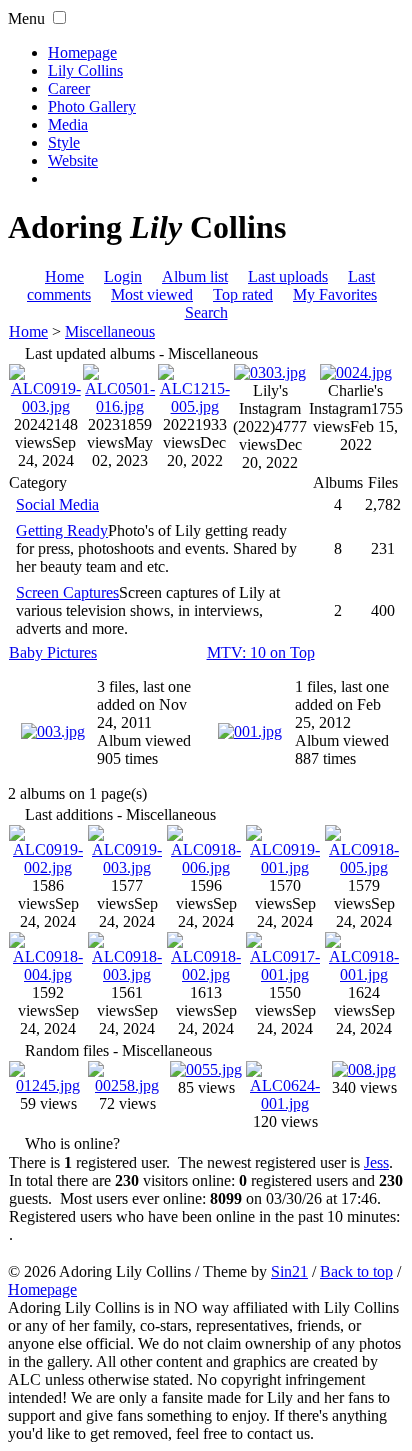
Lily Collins (85, 70)
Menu (26, 18)
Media (68, 124)
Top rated (243, 294)
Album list (195, 276)
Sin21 (289, 1271)
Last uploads (288, 276)
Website (73, 160)
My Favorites (335, 294)
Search (206, 312)
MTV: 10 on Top (261, 652)
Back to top (356, 1271)
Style (64, 142)
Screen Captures (67, 592)
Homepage (82, 52)
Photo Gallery (92, 106)
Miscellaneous (110, 331)
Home (64, 276)
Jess (376, 1162)
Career (69, 88)
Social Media (57, 504)
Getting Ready (62, 530)
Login (123, 276)
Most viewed (152, 294)
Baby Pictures (53, 652)
